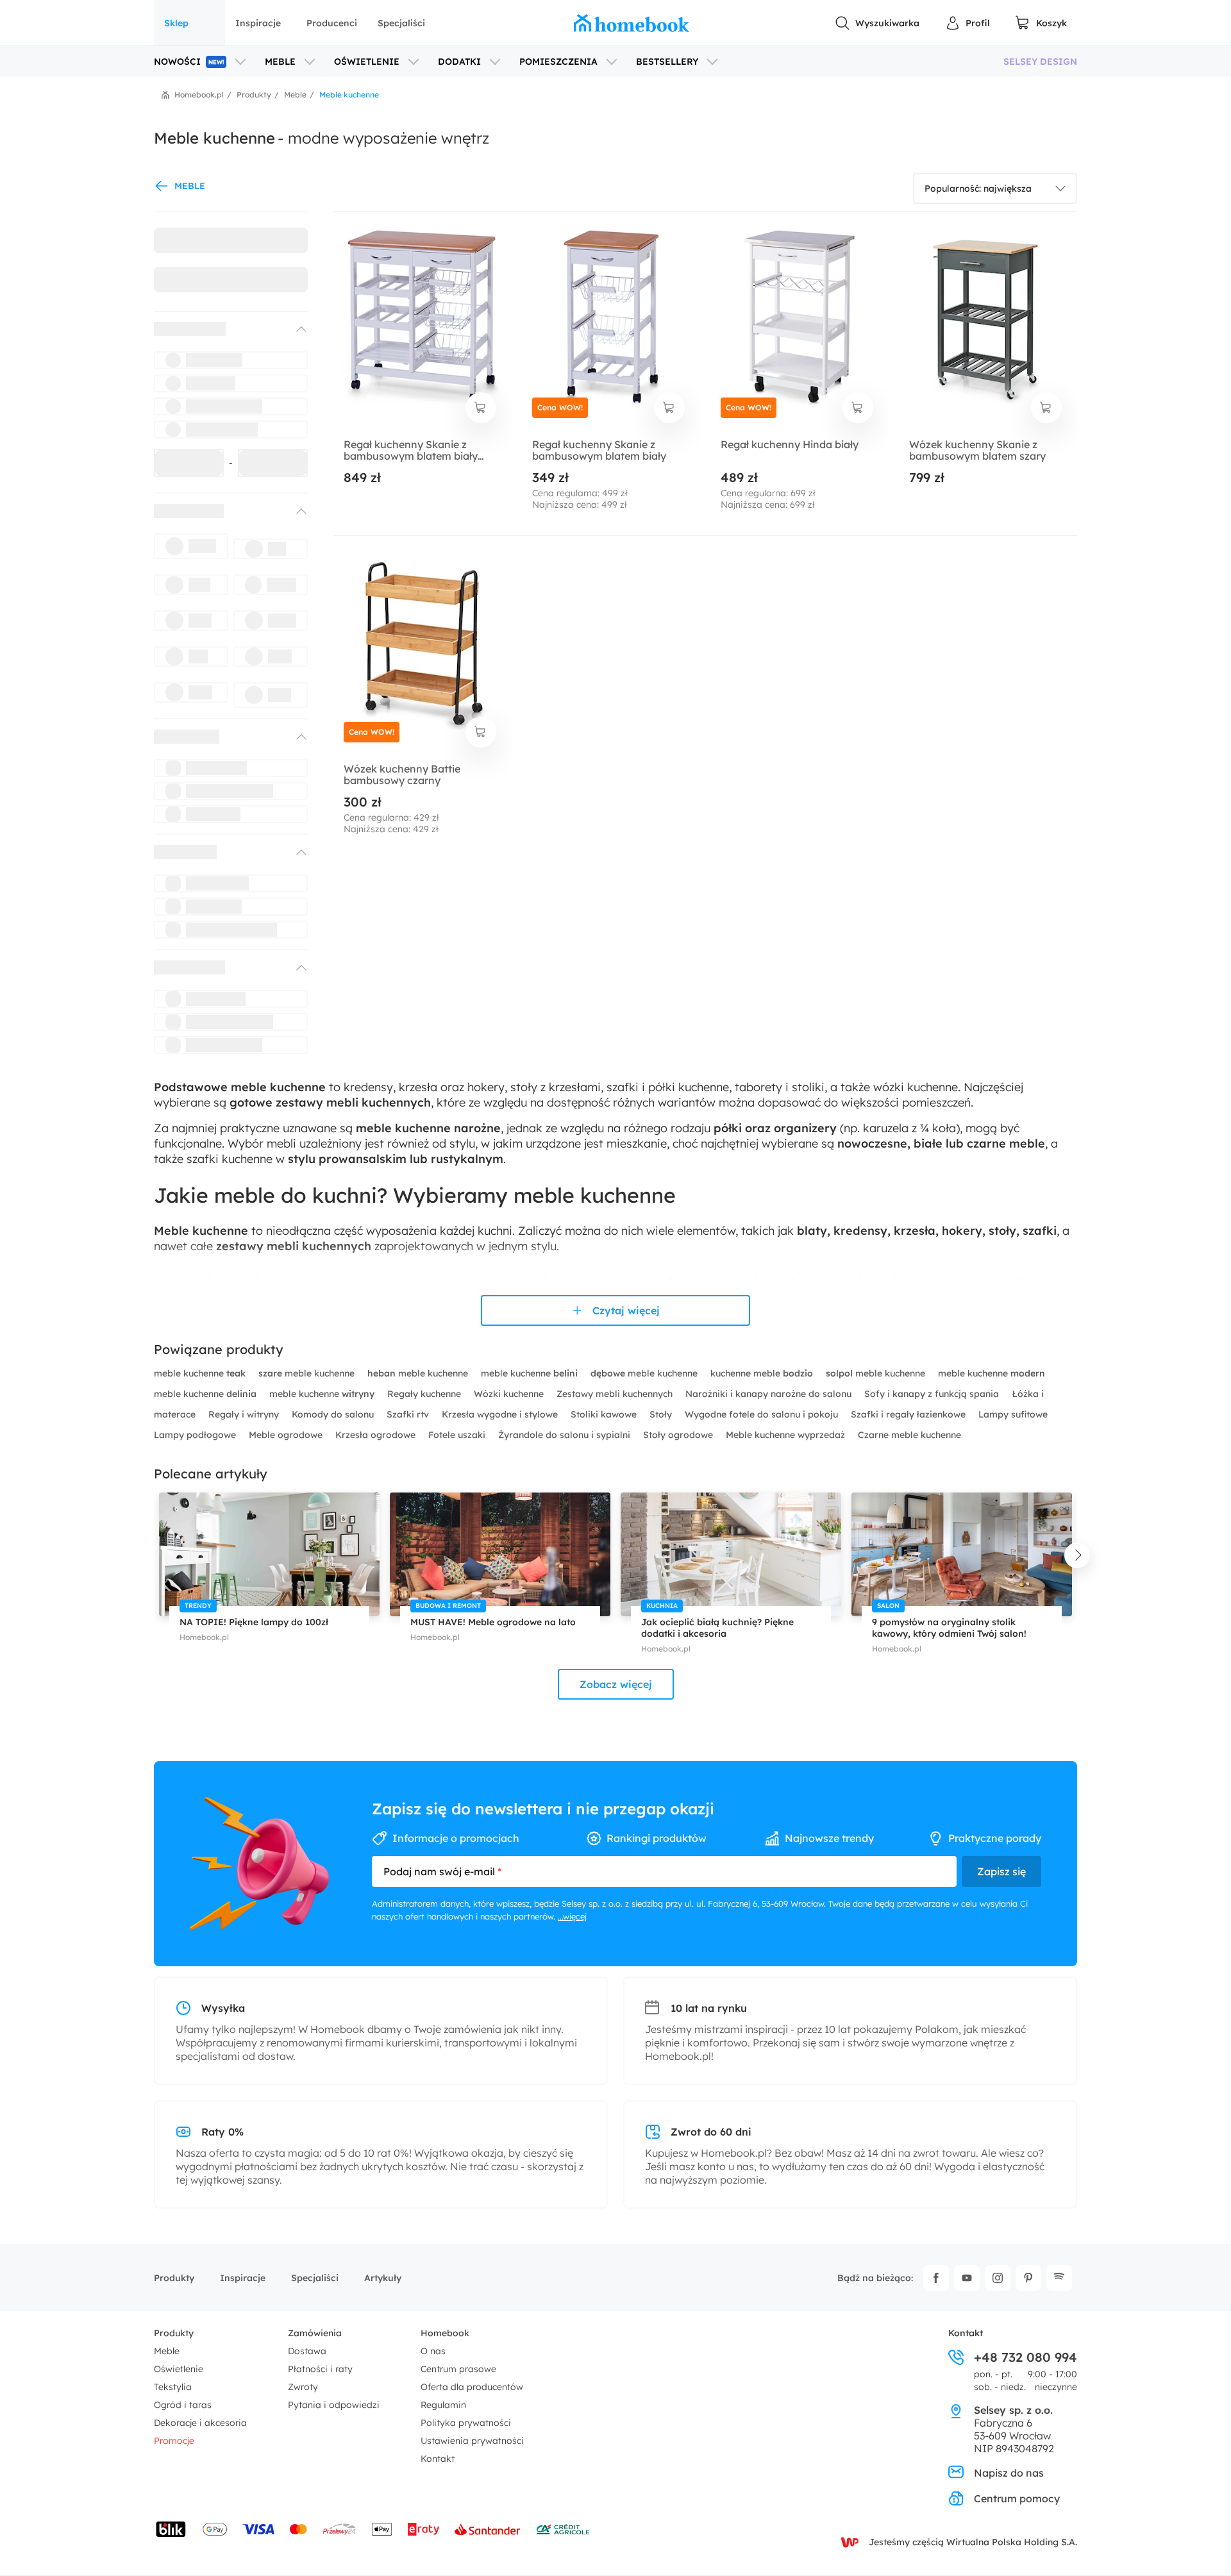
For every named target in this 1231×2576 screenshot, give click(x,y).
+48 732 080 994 (1026, 2357)
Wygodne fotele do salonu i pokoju (763, 1414)
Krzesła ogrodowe (377, 1435)
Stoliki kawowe (605, 1414)
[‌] (219, 329)
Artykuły (383, 2278)
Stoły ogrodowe (679, 1435)
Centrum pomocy (1017, 2498)
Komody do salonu (334, 1414)
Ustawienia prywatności (472, 2441)
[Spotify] (1059, 2278)
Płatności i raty (320, 2369)
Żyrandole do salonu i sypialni (565, 1435)
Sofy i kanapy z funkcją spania (933, 1394)
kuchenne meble (762, 1373)
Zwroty (303, 2387)
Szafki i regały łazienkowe (909, 1414)
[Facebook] (936, 2278)
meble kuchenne (200, 1373)
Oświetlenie (179, 2369)
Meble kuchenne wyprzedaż (787, 1435)
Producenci (332, 23)
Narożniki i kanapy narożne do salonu (770, 1394)
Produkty (174, 2278)
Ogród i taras (183, 2405)
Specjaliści (401, 23)
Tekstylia (173, 2387)
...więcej (572, 1916)
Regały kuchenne (425, 1394)
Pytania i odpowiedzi (334, 2405)
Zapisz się (1001, 1871)
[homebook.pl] (632, 23)
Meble (167, 2351)
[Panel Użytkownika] (967, 23)
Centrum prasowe (458, 2369)
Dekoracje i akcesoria (200, 2423)
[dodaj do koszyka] (481, 408)
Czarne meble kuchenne (909, 1435)
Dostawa (307, 2351)
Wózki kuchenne (510, 1394)
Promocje (174, 2441)
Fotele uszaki (458, 1435)
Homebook (445, 2333)
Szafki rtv (409, 1414)
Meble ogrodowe (287, 1435)
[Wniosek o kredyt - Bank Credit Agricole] (563, 2529)
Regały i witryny (245, 1414)
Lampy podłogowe (196, 1435)
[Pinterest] (1028, 2278)
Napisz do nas (1009, 2473)
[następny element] (1077, 1555)
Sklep (176, 23)
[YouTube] (967, 2278)
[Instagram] (998, 2278)
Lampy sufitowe (1013, 1414)
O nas (433, 2351)
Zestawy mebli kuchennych (616, 1394)
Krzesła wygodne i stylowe (501, 1414)
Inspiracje (258, 23)
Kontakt (438, 2459)
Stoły (662, 1414)
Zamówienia (315, 2333)
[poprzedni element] (154, 1555)
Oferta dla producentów (472, 2387)
